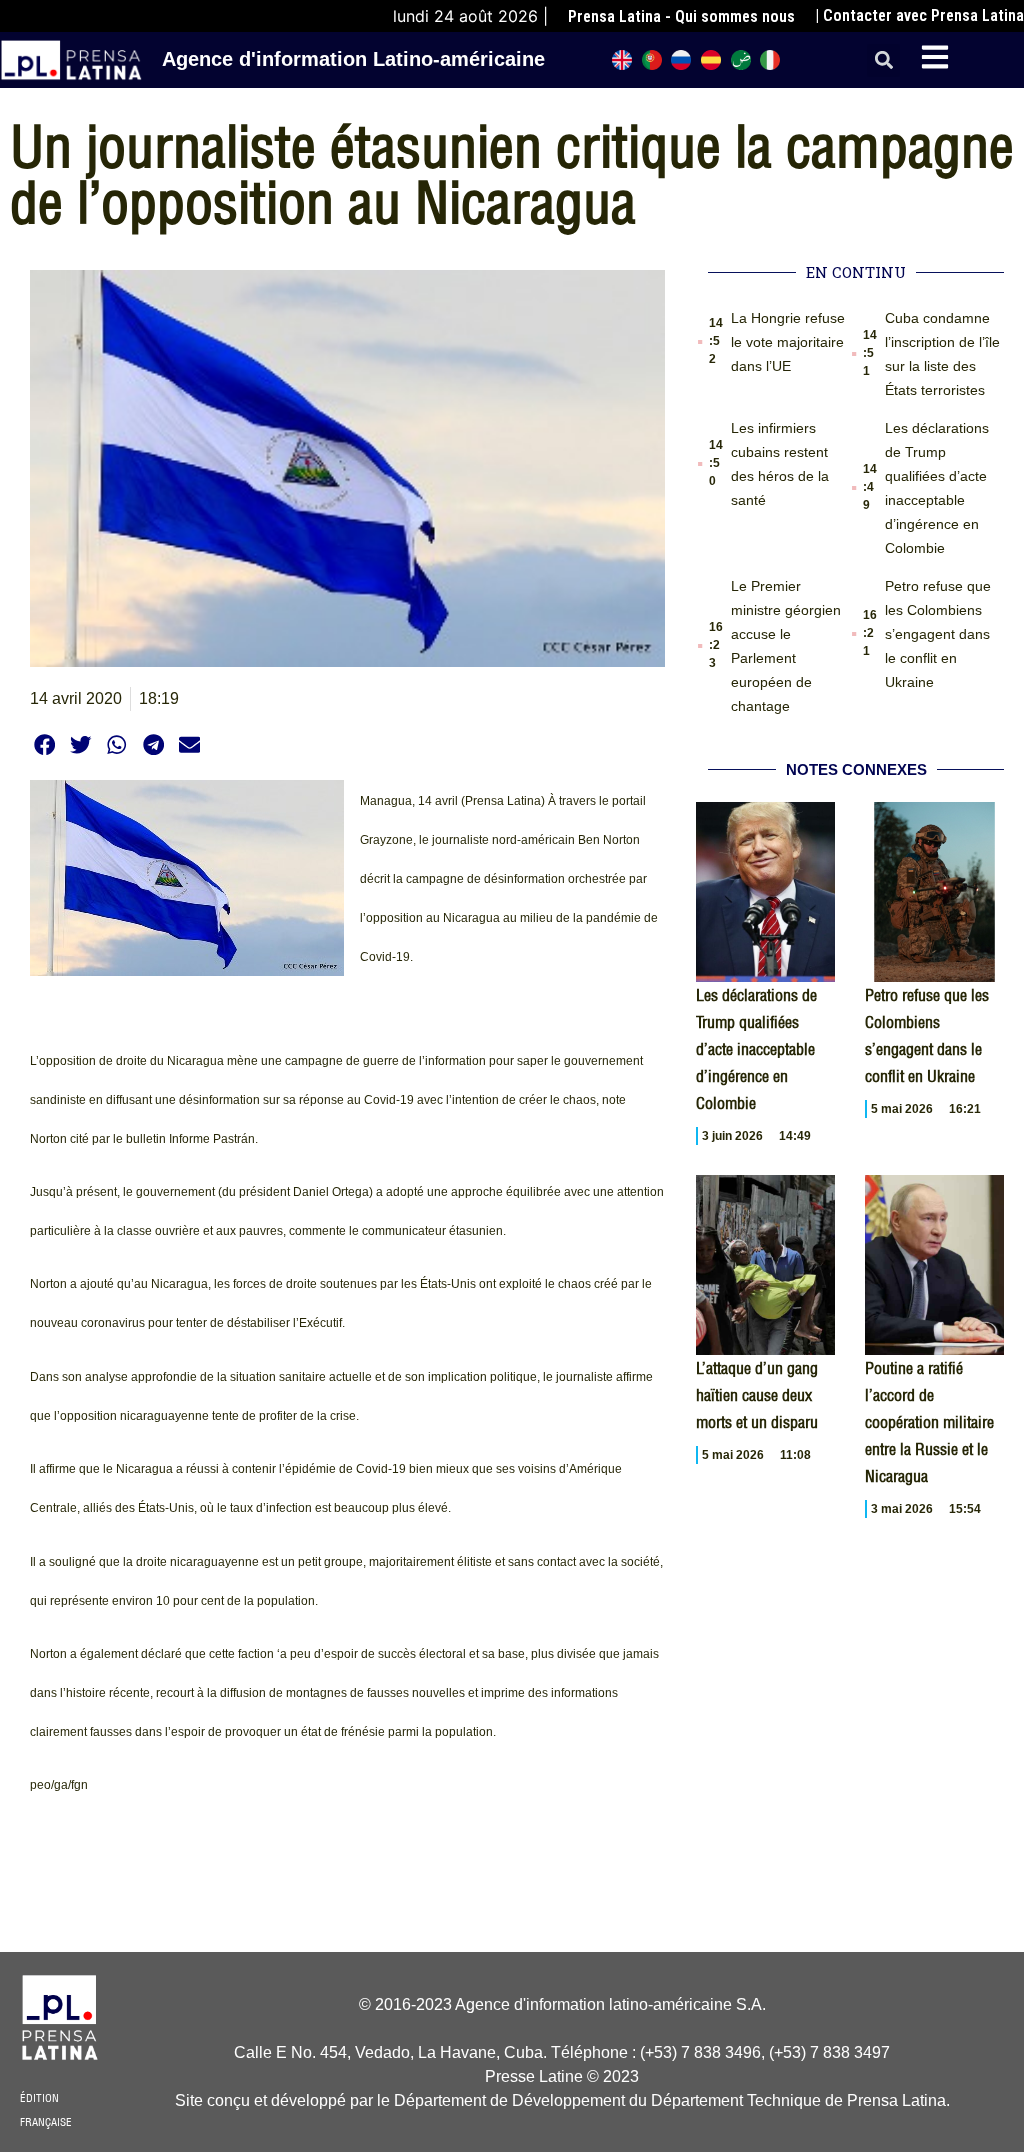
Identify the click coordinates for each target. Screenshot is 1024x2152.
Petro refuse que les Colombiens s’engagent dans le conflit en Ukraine (938, 634)
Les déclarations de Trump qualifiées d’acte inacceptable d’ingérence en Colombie (756, 1049)
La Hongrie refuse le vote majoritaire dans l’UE (788, 342)
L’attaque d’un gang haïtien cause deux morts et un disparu (757, 1395)
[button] (883, 60)
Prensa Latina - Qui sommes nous (681, 16)
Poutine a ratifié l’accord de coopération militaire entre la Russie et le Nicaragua (929, 1422)
